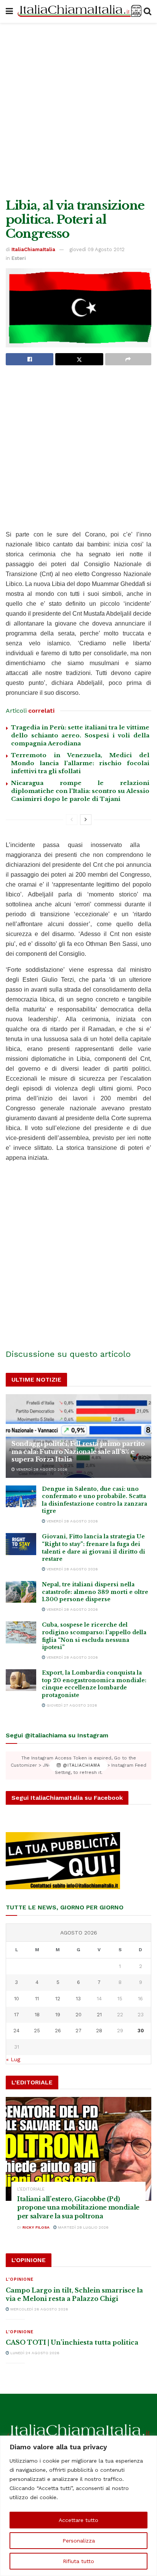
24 (16, 2031)
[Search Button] (147, 11)
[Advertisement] (78, 109)
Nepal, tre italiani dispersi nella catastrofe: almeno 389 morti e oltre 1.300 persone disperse (95, 1592)
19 (58, 2015)
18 (37, 2015)
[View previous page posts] (72, 820)
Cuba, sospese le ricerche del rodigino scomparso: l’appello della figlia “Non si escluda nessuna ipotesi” (94, 1636)
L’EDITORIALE (31, 2189)
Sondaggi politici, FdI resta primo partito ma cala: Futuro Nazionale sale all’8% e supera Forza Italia (78, 1452)
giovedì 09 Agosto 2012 (97, 249)
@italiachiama (81, 1765)
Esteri (19, 258)
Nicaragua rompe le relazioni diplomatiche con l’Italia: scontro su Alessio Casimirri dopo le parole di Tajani (80, 791)
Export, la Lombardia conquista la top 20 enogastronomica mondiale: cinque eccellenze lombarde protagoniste (94, 1684)
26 (58, 2031)
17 (17, 2015)
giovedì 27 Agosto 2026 (71, 1705)
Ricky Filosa (36, 2227)
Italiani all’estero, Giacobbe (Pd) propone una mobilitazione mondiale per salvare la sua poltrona (78, 2207)
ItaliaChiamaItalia (33, 249)
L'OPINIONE (20, 2279)
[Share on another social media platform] (128, 359)
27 (78, 2031)
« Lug (13, 2059)
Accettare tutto (78, 2520)
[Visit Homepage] (78, 12)
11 (37, 1999)
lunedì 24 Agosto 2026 (34, 2353)
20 (78, 2015)
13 (78, 1999)
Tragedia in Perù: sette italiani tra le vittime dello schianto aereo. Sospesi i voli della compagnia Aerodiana (80, 735)
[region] (78, 2506)
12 (58, 1999)
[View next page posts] (86, 820)
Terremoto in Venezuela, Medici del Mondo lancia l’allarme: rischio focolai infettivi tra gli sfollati (80, 763)
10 (17, 1999)
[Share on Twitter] (79, 359)
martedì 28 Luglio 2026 (83, 2227)
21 (99, 2015)
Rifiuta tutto (78, 2561)
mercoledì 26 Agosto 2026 (39, 2309)
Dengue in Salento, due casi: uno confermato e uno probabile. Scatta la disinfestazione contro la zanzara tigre (95, 1500)
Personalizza (79, 2541)
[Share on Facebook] (30, 359)
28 (99, 2031)
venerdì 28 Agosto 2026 (41, 1469)
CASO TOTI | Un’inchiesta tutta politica (72, 2342)
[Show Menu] (9, 11)
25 (37, 2031)
